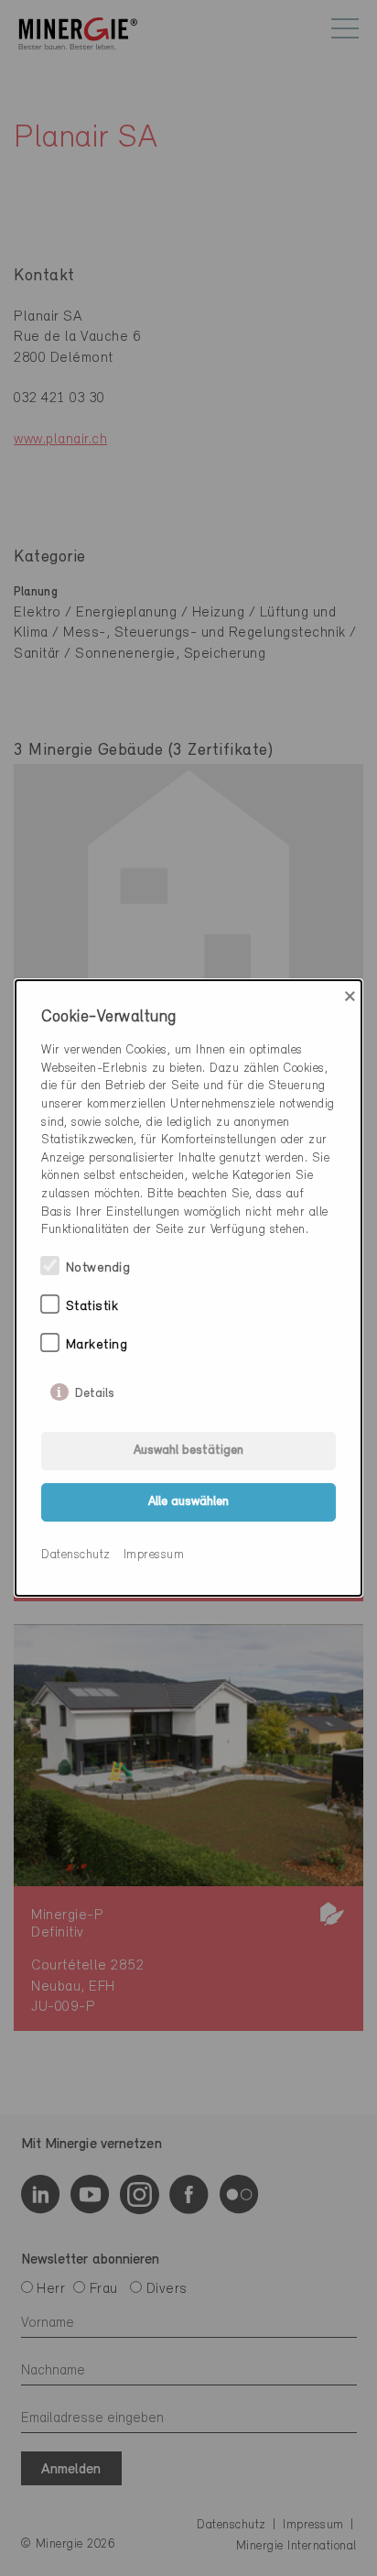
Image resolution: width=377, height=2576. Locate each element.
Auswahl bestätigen (188, 1451)
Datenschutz (76, 1555)
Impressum (154, 1555)
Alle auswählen (188, 1502)
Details (95, 1390)
